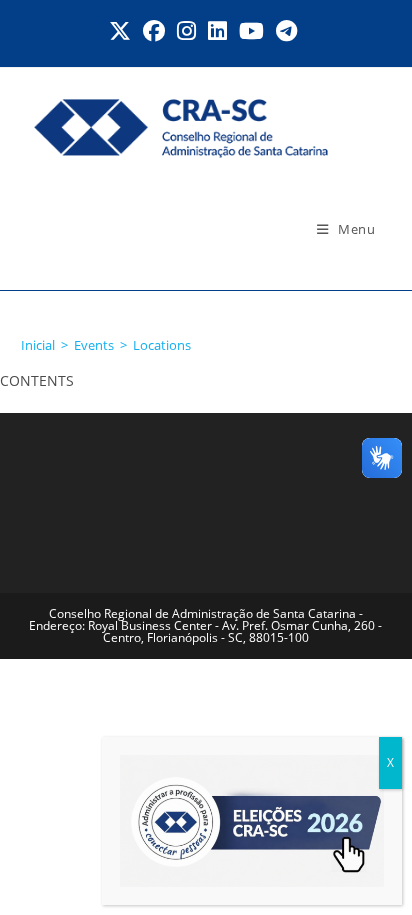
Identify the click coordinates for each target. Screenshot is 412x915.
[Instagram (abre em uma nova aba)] (186, 31)
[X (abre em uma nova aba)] (123, 31)
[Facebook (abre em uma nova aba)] (154, 31)
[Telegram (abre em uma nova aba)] (286, 31)
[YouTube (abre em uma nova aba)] (251, 31)
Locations (162, 345)
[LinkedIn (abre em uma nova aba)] (217, 31)
